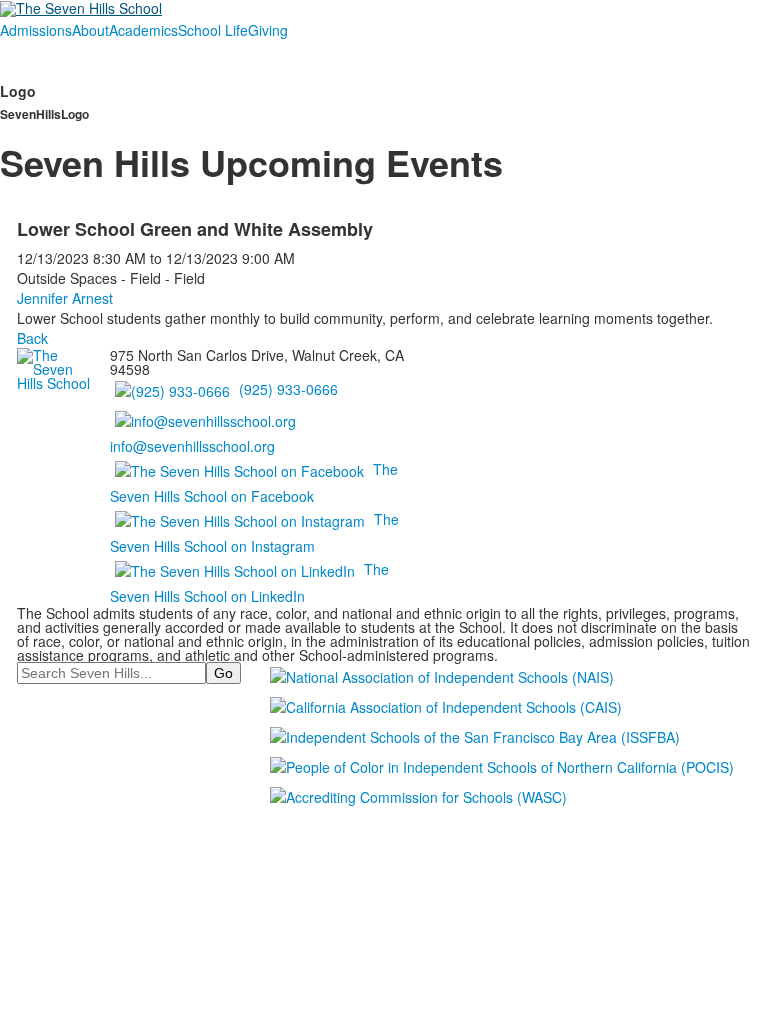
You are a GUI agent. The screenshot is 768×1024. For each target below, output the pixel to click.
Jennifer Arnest (65, 298)
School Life (213, 30)
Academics (143, 30)
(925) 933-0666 (288, 389)
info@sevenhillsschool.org (192, 446)
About (90, 30)
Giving (268, 30)
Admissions (36, 30)
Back (32, 338)
